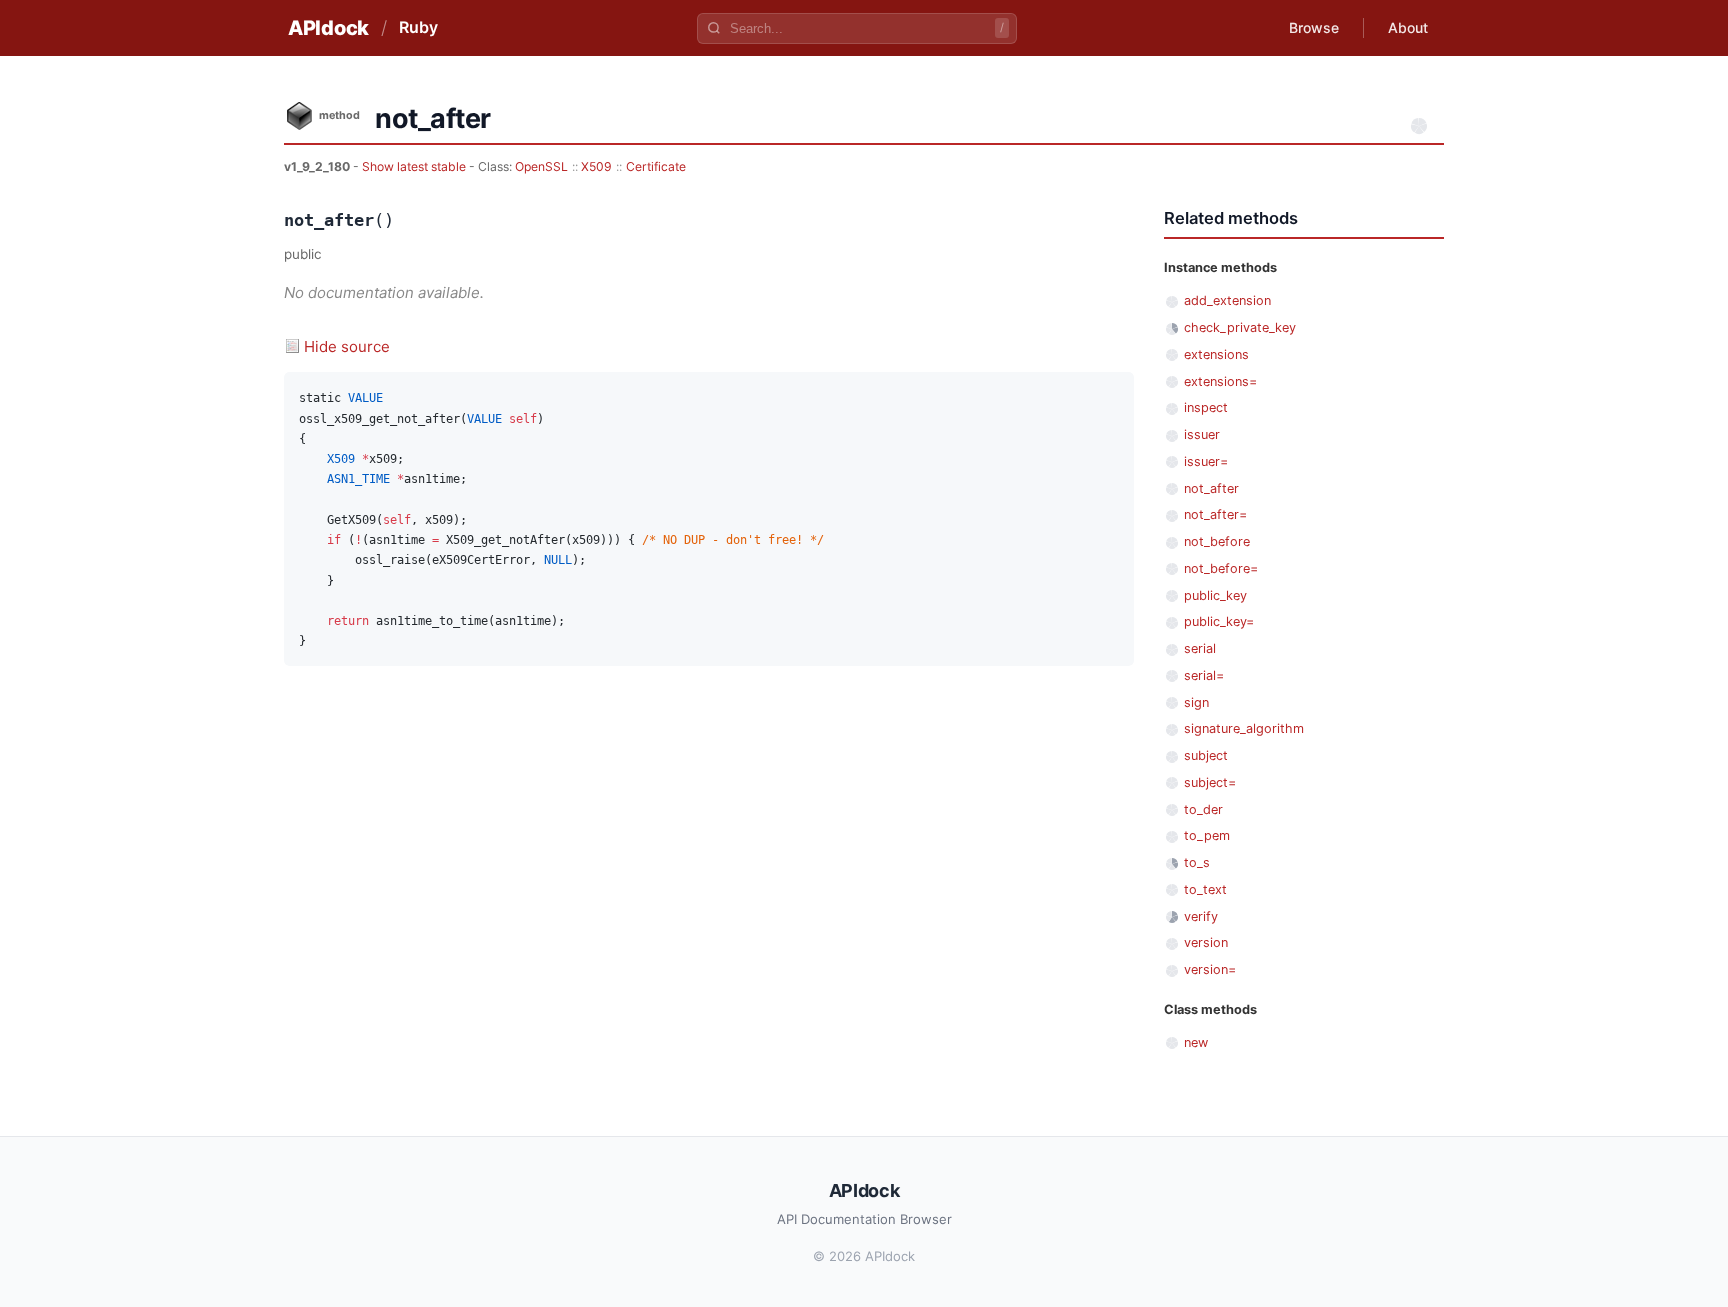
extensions (1216, 354)
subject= (1210, 782)
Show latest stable (415, 166)
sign (1196, 702)
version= (1210, 969)
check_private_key (1240, 327)
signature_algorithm (1244, 728)
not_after (1211, 488)
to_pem (1207, 835)
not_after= (1215, 514)
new (1196, 1042)
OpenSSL (541, 166)
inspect (1206, 407)
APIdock (328, 28)
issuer (1202, 434)
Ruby (418, 27)
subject (1206, 755)
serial (1200, 648)
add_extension (1227, 300)
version (1206, 942)
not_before (1217, 541)
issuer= (1206, 461)
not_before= (1221, 568)
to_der (1203, 809)
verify (1201, 916)
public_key (1215, 595)
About (1408, 27)
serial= (1204, 675)
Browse (1314, 27)
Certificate (656, 166)
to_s (1197, 862)
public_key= (1219, 621)
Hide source (347, 346)
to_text (1205, 889)
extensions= (1220, 381)
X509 (596, 166)
